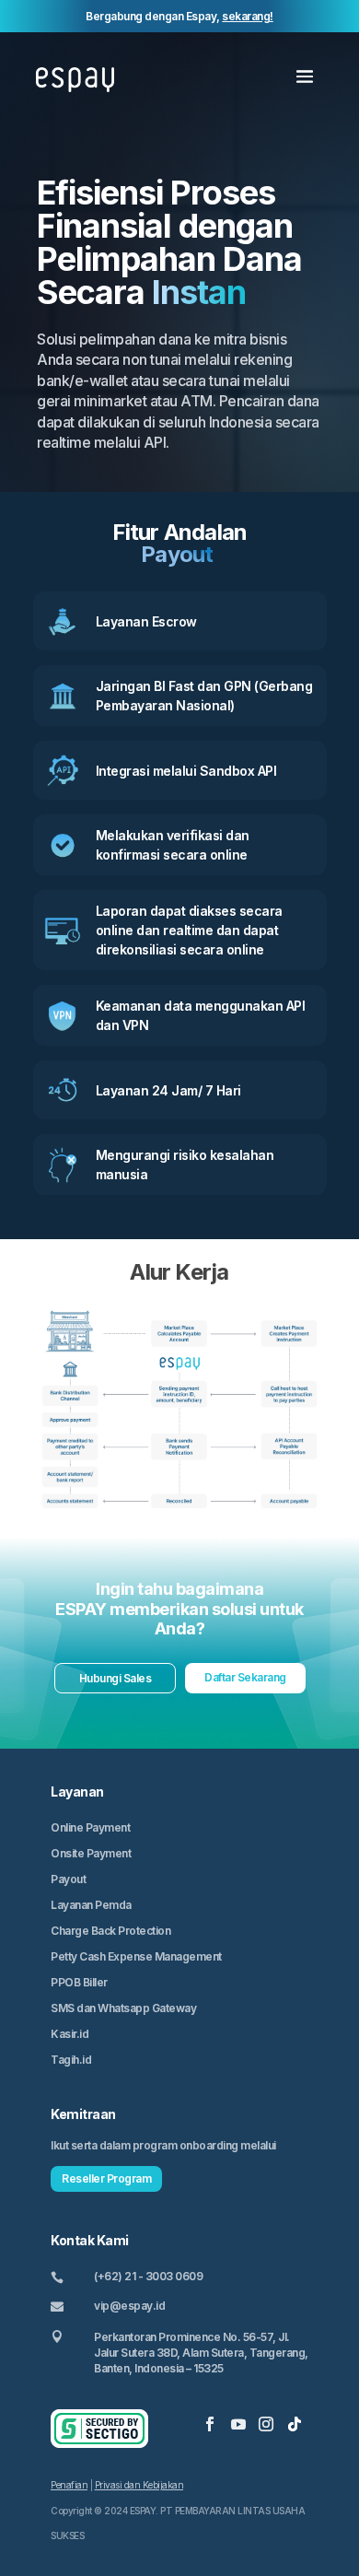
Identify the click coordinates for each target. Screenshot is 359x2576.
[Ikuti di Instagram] (266, 2424)
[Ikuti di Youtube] (238, 2424)
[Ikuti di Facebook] (210, 2424)
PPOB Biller (79, 1982)
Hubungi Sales (116, 1678)
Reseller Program (106, 2178)
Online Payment (90, 1827)
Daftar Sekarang (245, 1677)
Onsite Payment (91, 1853)
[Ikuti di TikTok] (295, 2424)
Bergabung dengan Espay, (179, 16)
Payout (68, 1879)
